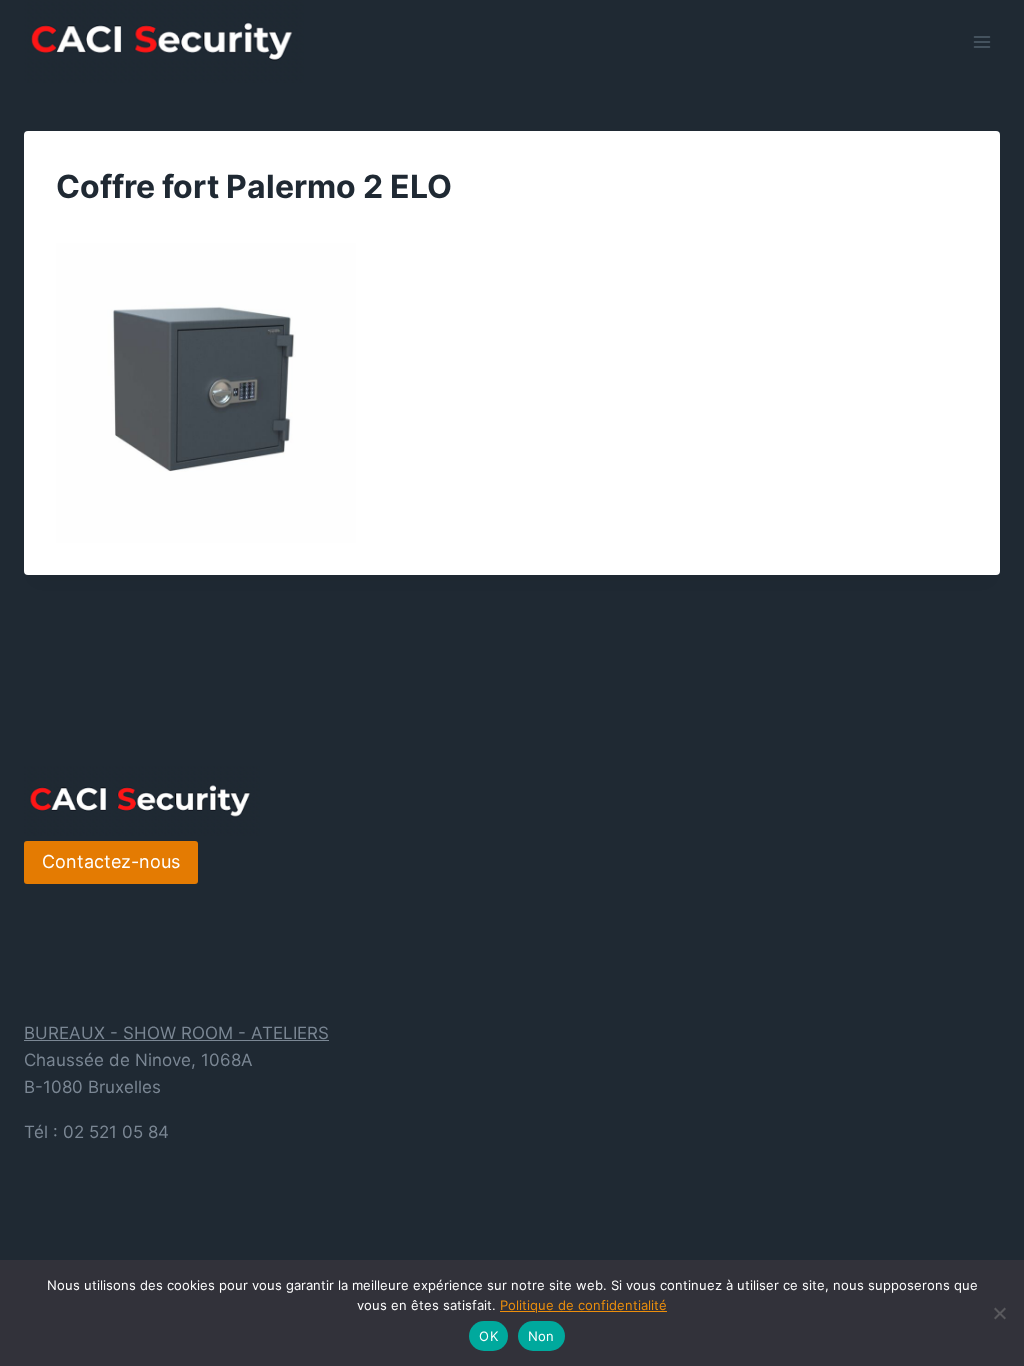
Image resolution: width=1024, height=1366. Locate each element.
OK (488, 1336)
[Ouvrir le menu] (981, 41)
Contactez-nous (111, 861)
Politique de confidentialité (583, 1305)
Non (541, 1336)
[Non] (999, 1313)
